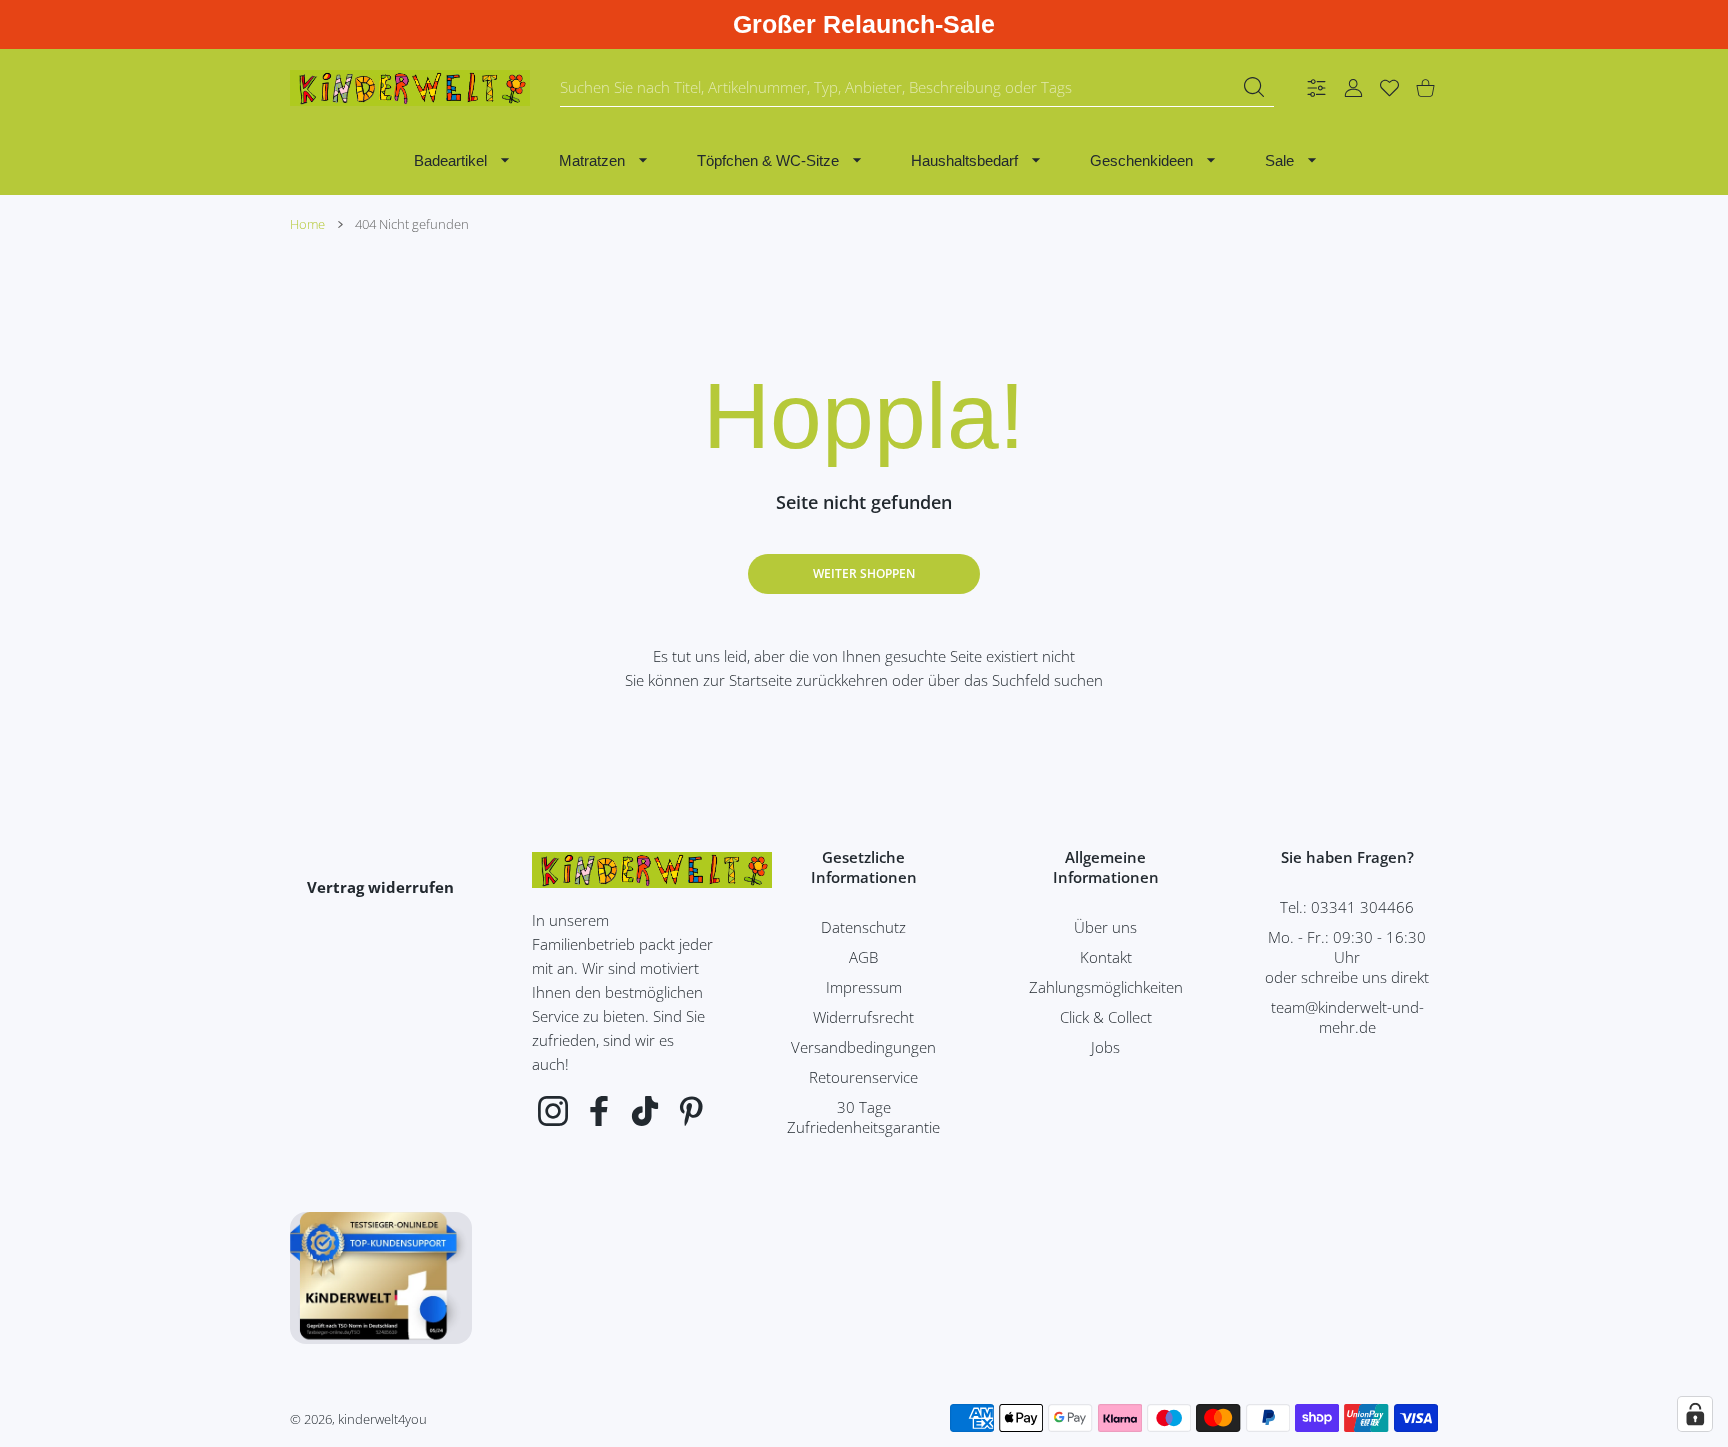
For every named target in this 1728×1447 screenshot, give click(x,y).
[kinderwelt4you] (410, 88)
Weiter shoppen (864, 573)
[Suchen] (1254, 87)
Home (307, 224)
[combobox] (917, 88)
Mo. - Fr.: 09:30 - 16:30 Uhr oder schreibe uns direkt (1347, 957)
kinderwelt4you (382, 1419)
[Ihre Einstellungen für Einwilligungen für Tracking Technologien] (1695, 1414)
